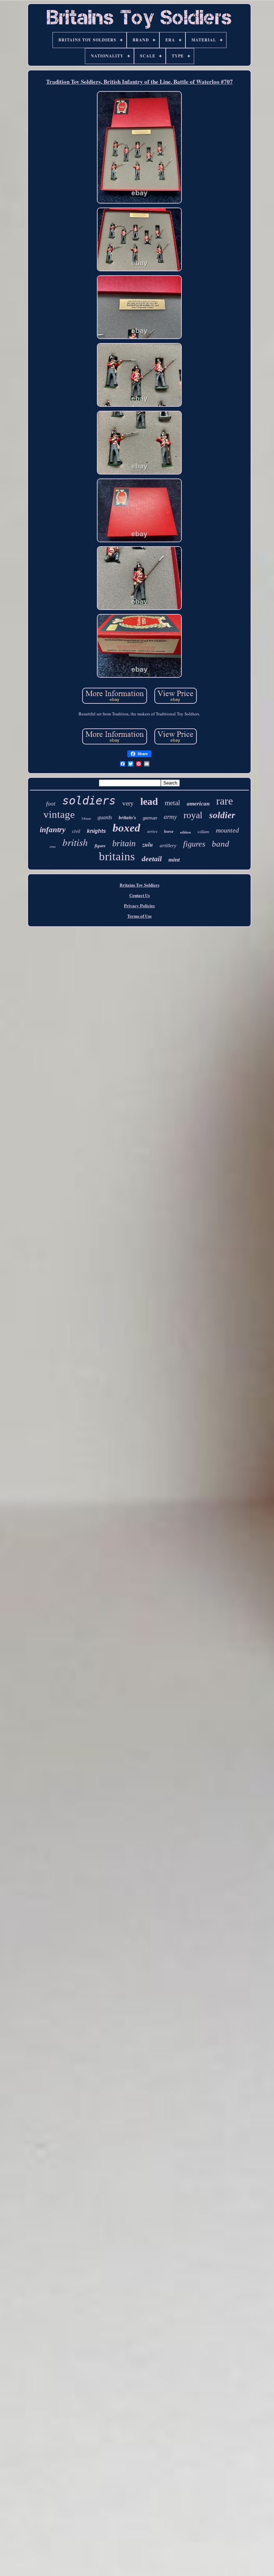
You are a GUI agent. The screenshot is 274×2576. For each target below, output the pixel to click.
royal (193, 815)
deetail (152, 859)
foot (51, 804)
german (150, 818)
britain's (127, 818)
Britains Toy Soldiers (140, 885)
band (221, 844)
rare (225, 801)
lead (149, 801)
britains (117, 856)
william (203, 832)
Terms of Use (140, 916)
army (170, 817)
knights (96, 831)
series (152, 831)
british (75, 842)
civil (76, 831)
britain (124, 843)
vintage (59, 814)
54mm (86, 819)
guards (105, 817)
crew (53, 847)
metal (172, 803)
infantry (53, 830)
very (128, 803)
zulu (148, 844)
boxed (126, 828)
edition (185, 832)
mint (174, 860)
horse (169, 832)
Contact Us (140, 895)
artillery (168, 846)
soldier (222, 815)
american (198, 804)
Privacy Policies (139, 905)
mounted (227, 830)
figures (194, 844)
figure (100, 846)
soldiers (89, 800)
